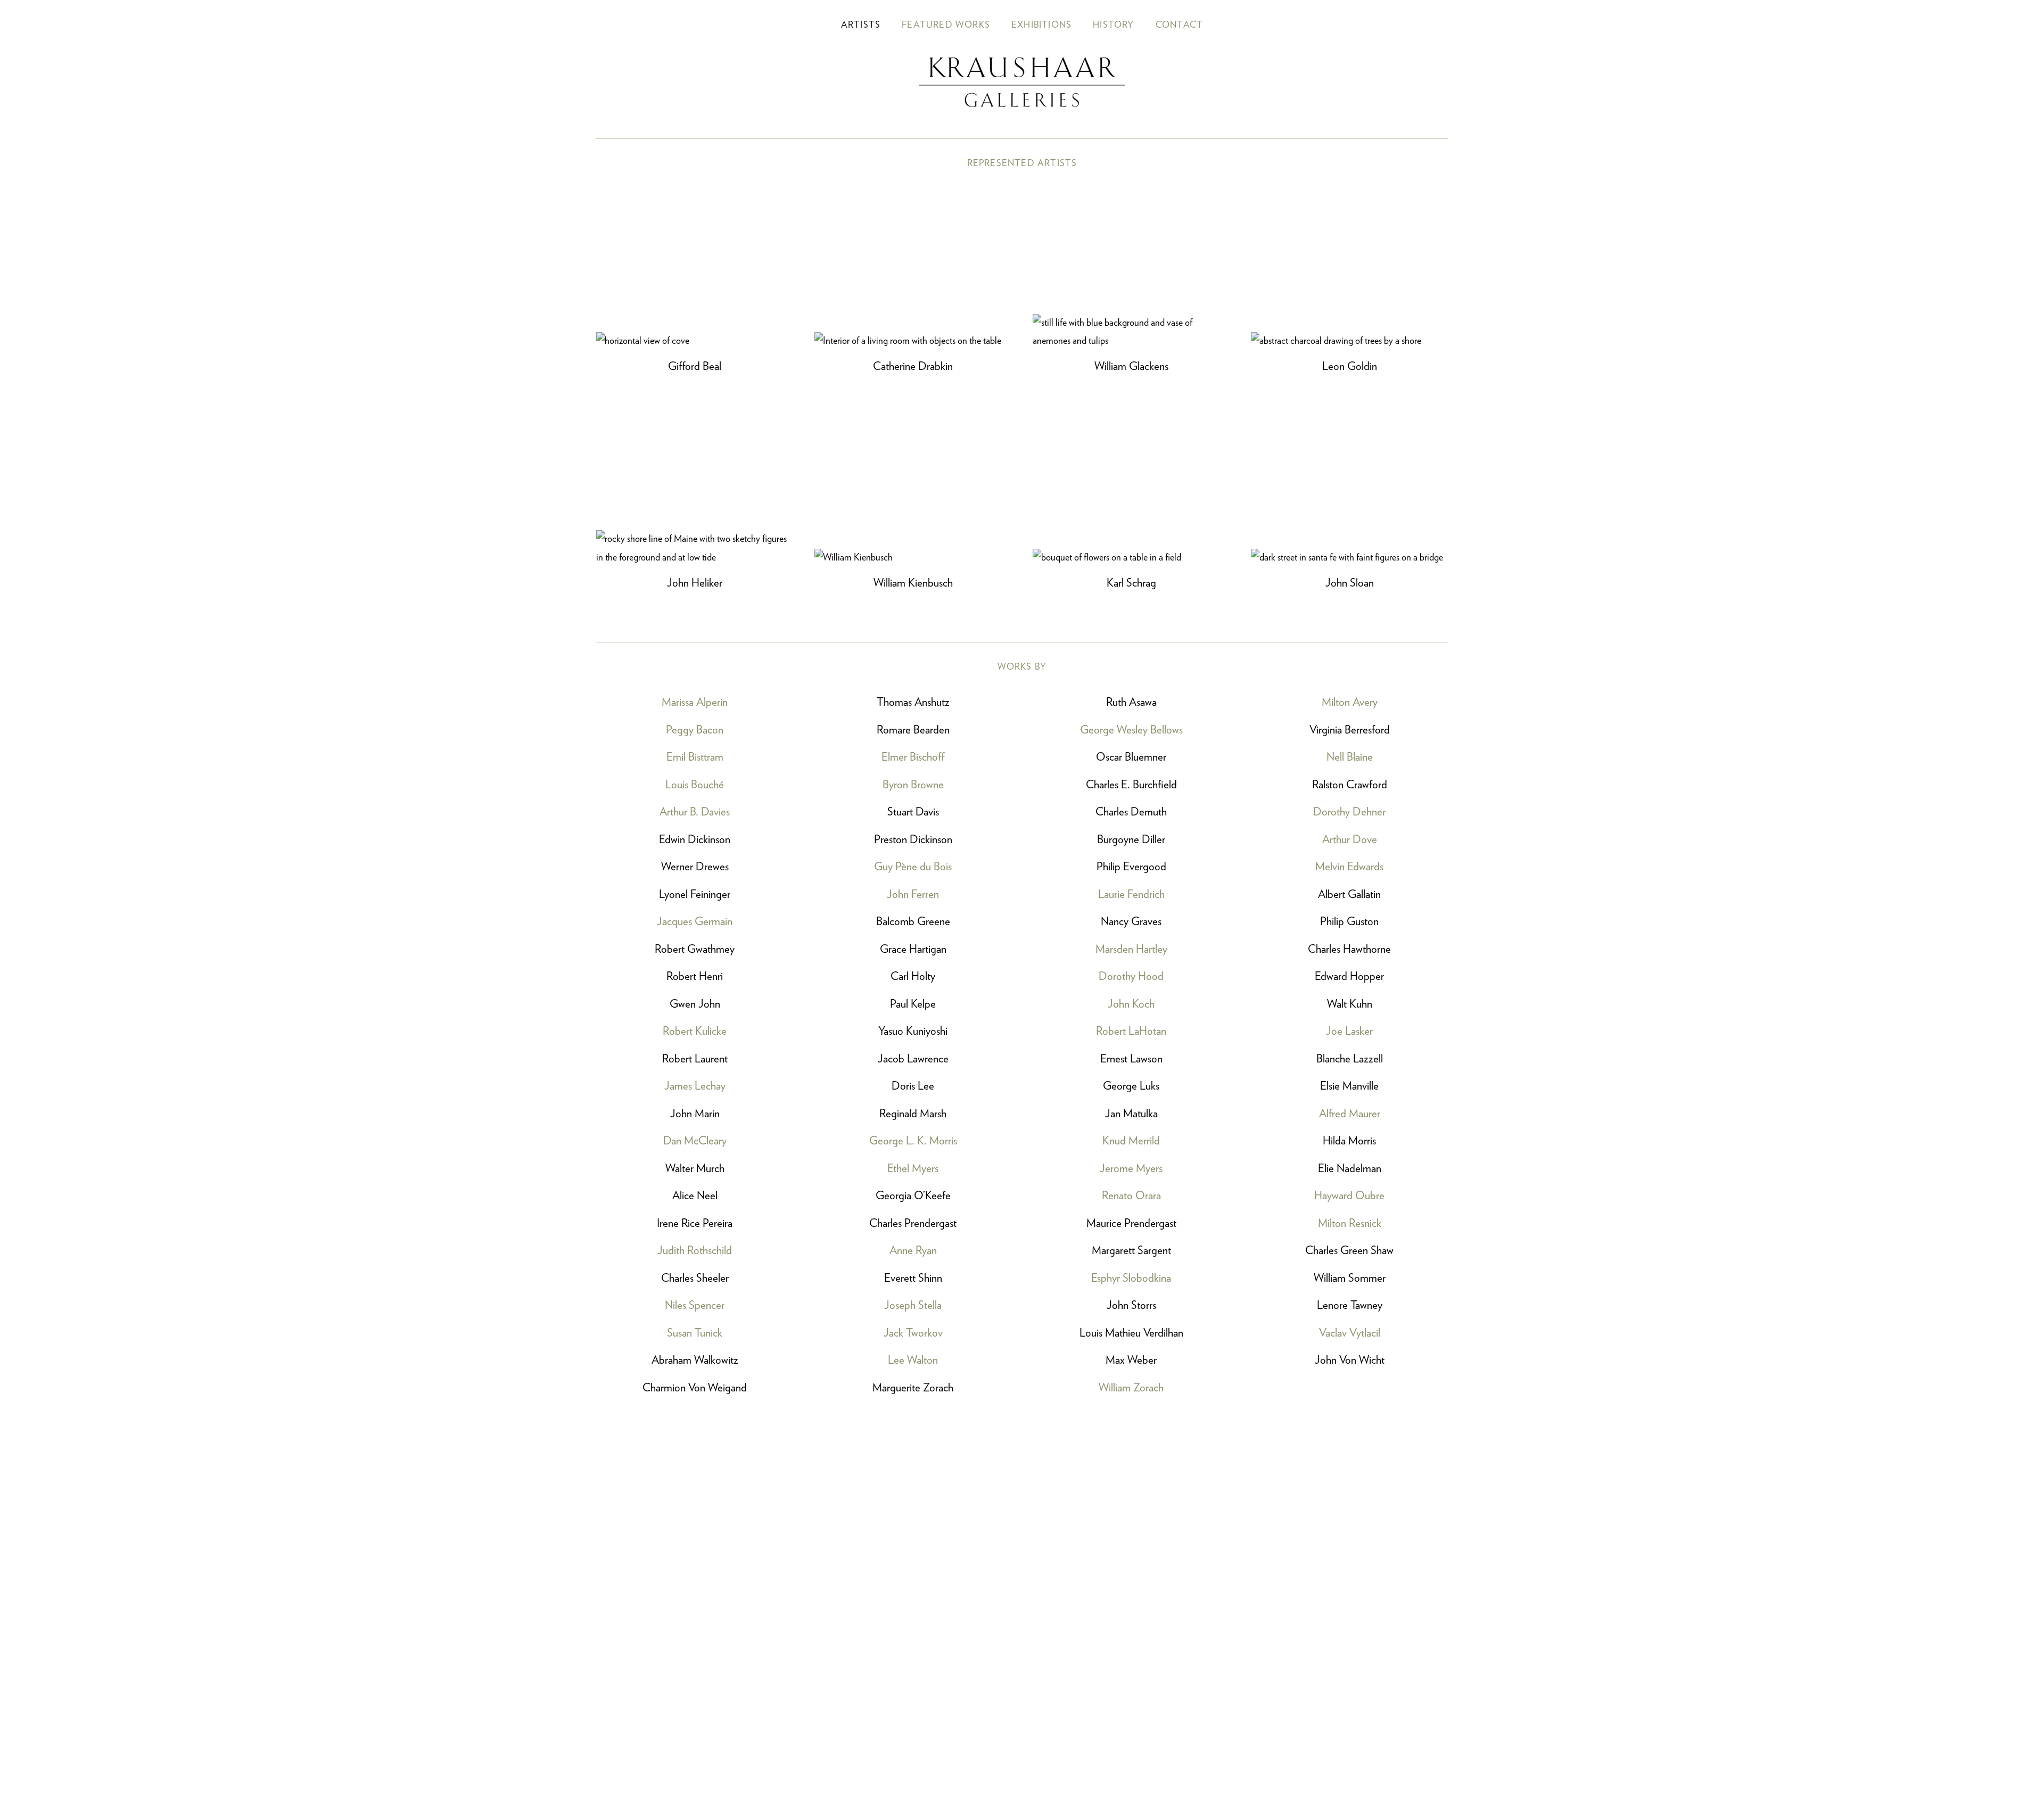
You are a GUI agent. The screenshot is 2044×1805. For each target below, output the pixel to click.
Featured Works (946, 25)
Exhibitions (1041, 25)
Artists (861, 25)
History (1113, 25)
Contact (1179, 25)
